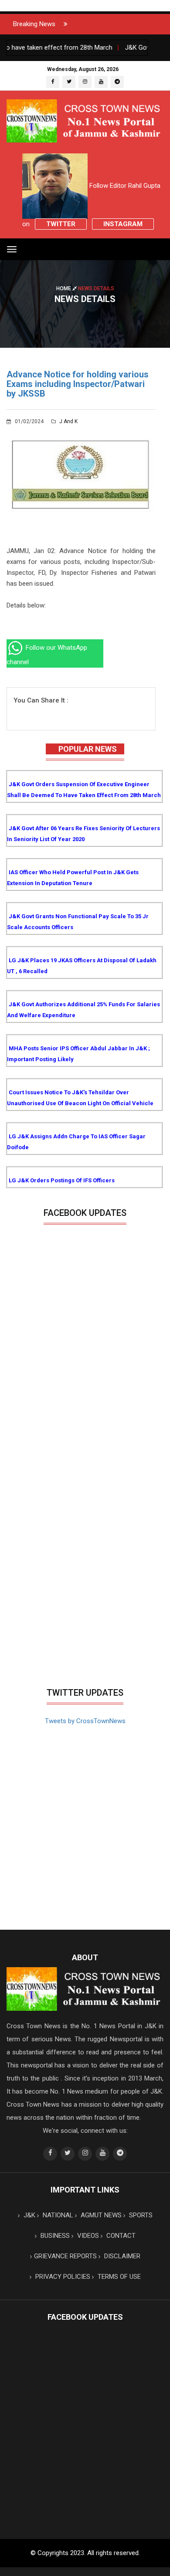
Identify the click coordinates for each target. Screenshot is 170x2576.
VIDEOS (87, 2236)
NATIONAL (57, 2215)
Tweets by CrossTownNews (85, 1721)
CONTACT (120, 2236)
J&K (29, 2215)
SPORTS (140, 2215)
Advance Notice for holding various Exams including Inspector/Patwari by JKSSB (78, 384)
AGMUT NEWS (100, 2215)
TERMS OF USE (118, 2277)
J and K (68, 421)
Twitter (61, 224)
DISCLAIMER (121, 2256)
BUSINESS (54, 2236)
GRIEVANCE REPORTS (65, 2256)
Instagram (123, 224)
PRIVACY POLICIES (62, 2277)
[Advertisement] (85, 1594)
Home (64, 288)
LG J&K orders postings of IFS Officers (62, 1180)
